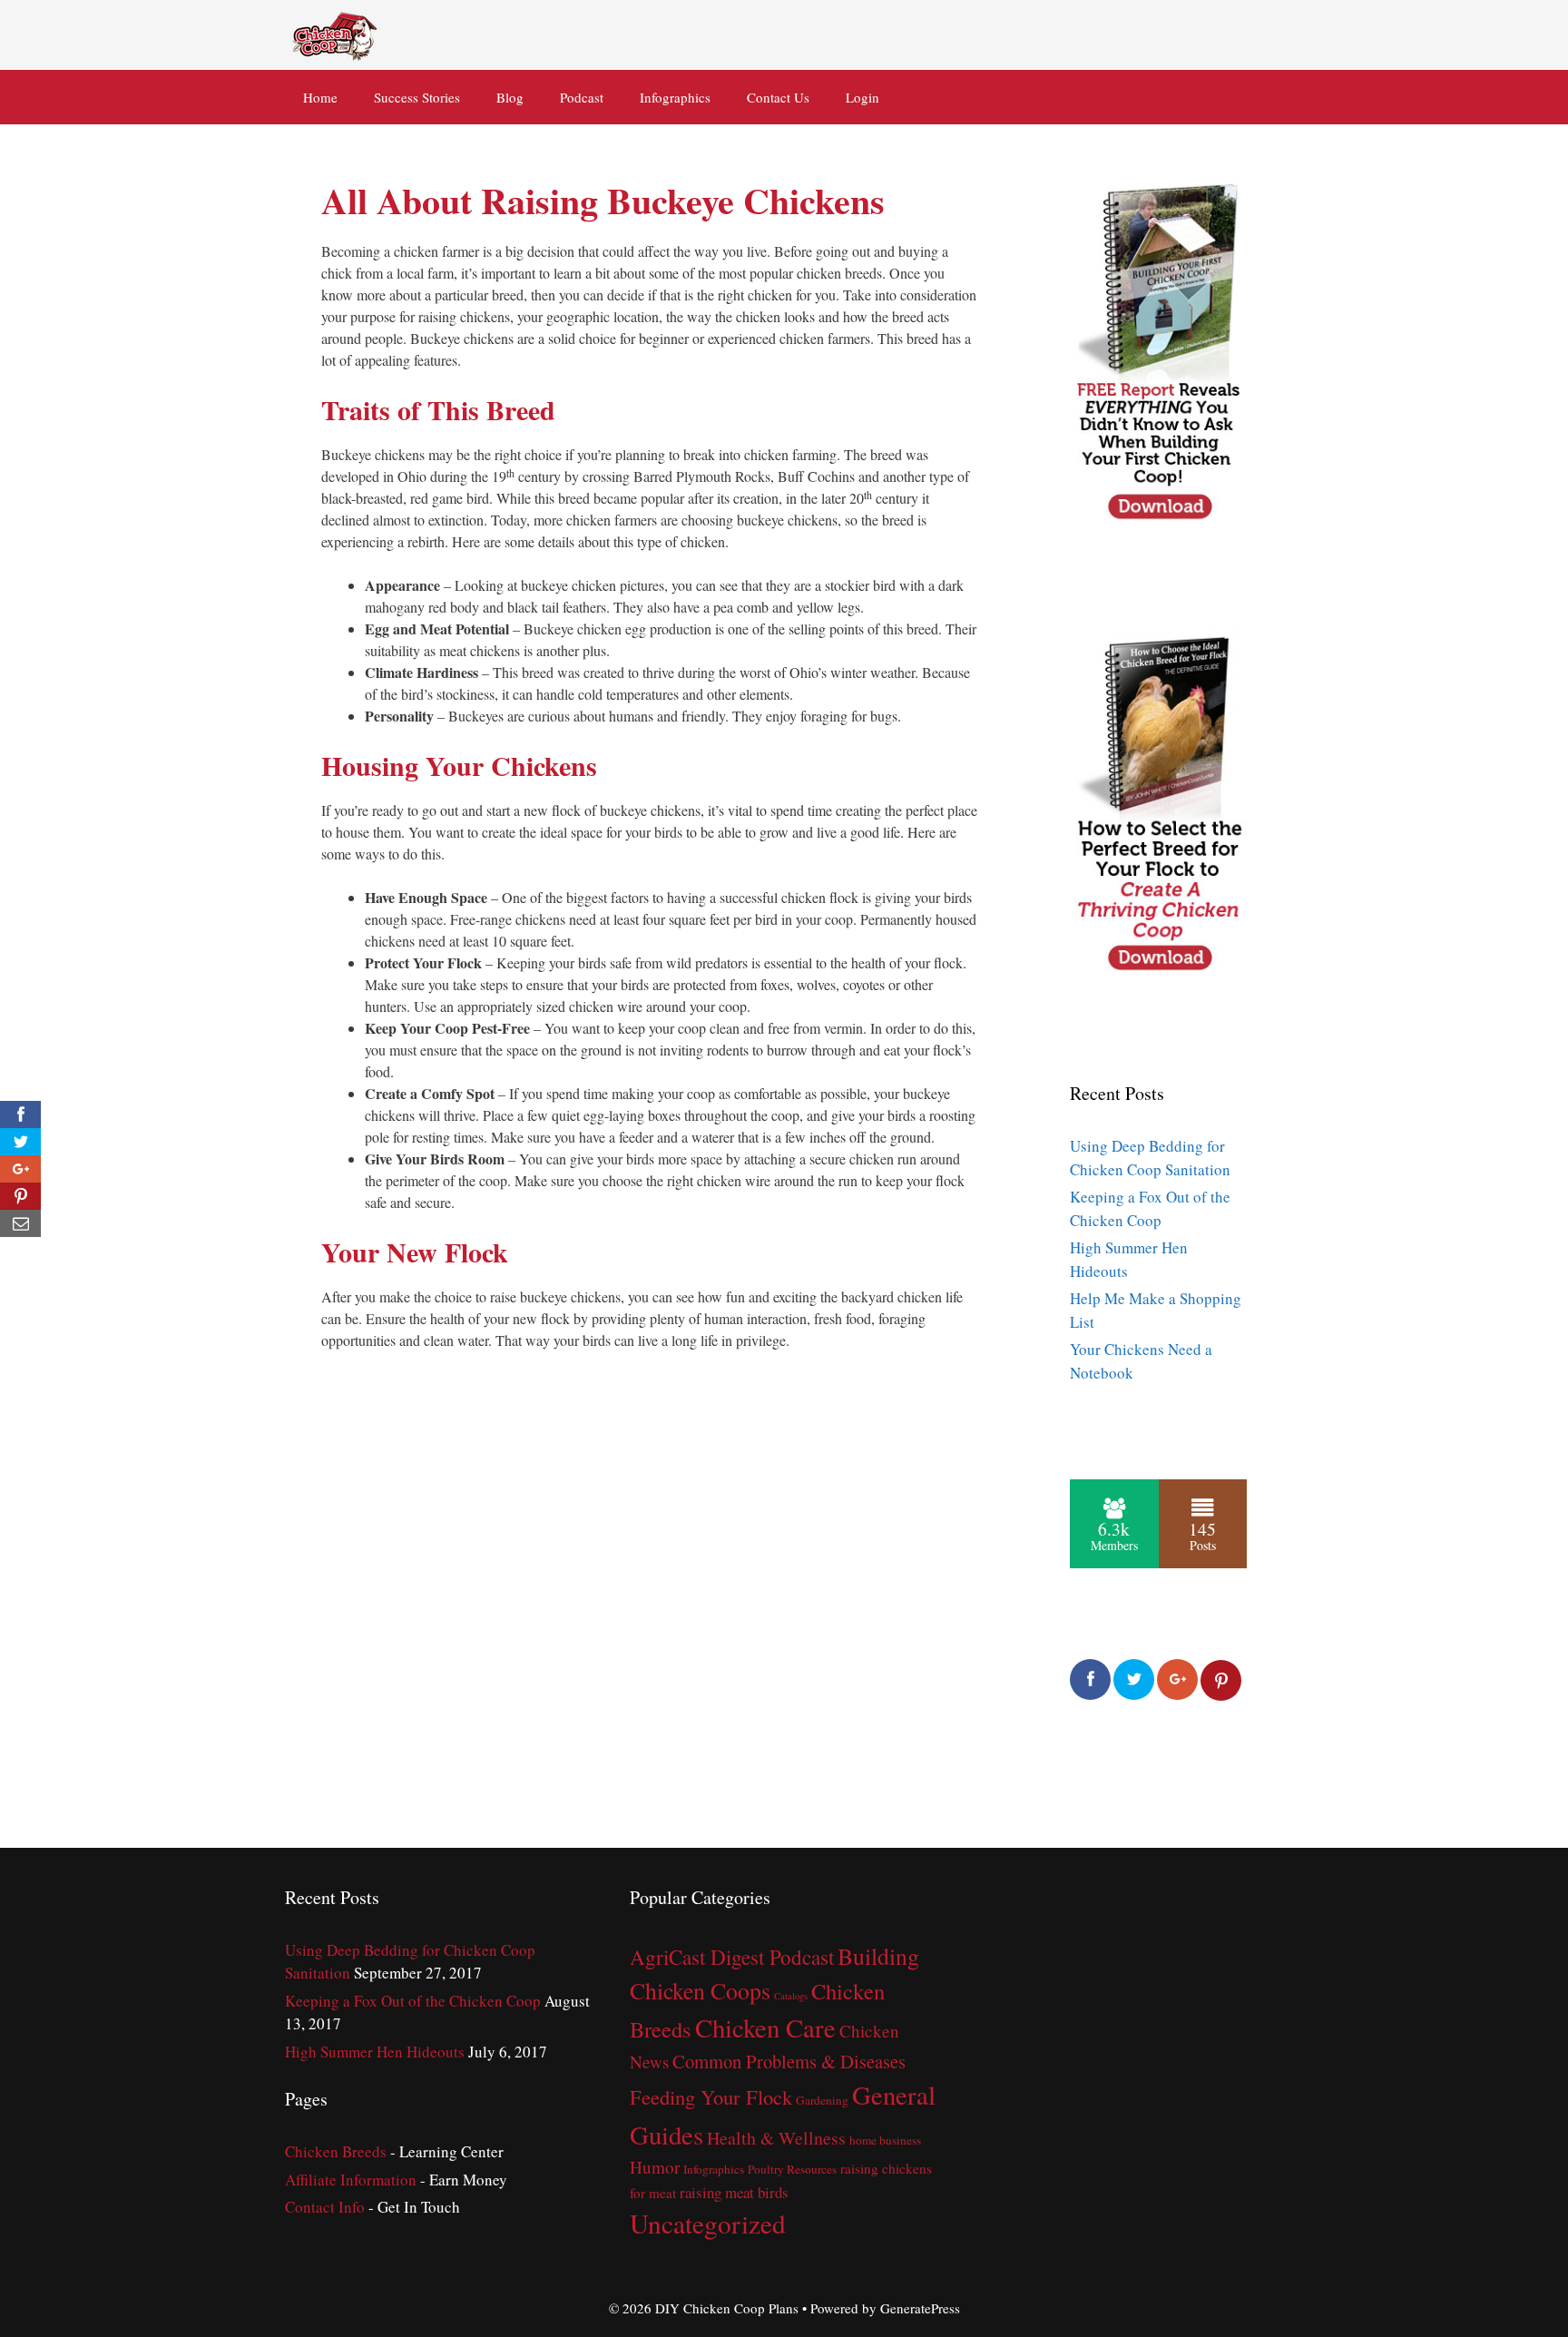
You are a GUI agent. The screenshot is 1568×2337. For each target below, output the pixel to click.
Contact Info (325, 2207)
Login (862, 97)
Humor (655, 2167)
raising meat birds (734, 2192)
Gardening (822, 2100)
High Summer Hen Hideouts (375, 2052)
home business (885, 2140)
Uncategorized (708, 2223)
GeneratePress (920, 2308)
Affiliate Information (351, 2180)
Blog (510, 97)
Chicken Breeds (336, 2151)
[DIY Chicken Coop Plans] (336, 32)
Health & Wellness (776, 2138)
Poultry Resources (792, 2169)
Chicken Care (765, 2028)
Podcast (582, 97)
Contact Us (778, 97)
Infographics (675, 97)
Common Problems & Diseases (789, 2061)
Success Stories (417, 97)
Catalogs (791, 1996)
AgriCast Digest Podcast (732, 1957)
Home (320, 97)
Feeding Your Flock (711, 2096)
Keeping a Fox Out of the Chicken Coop (413, 2001)
